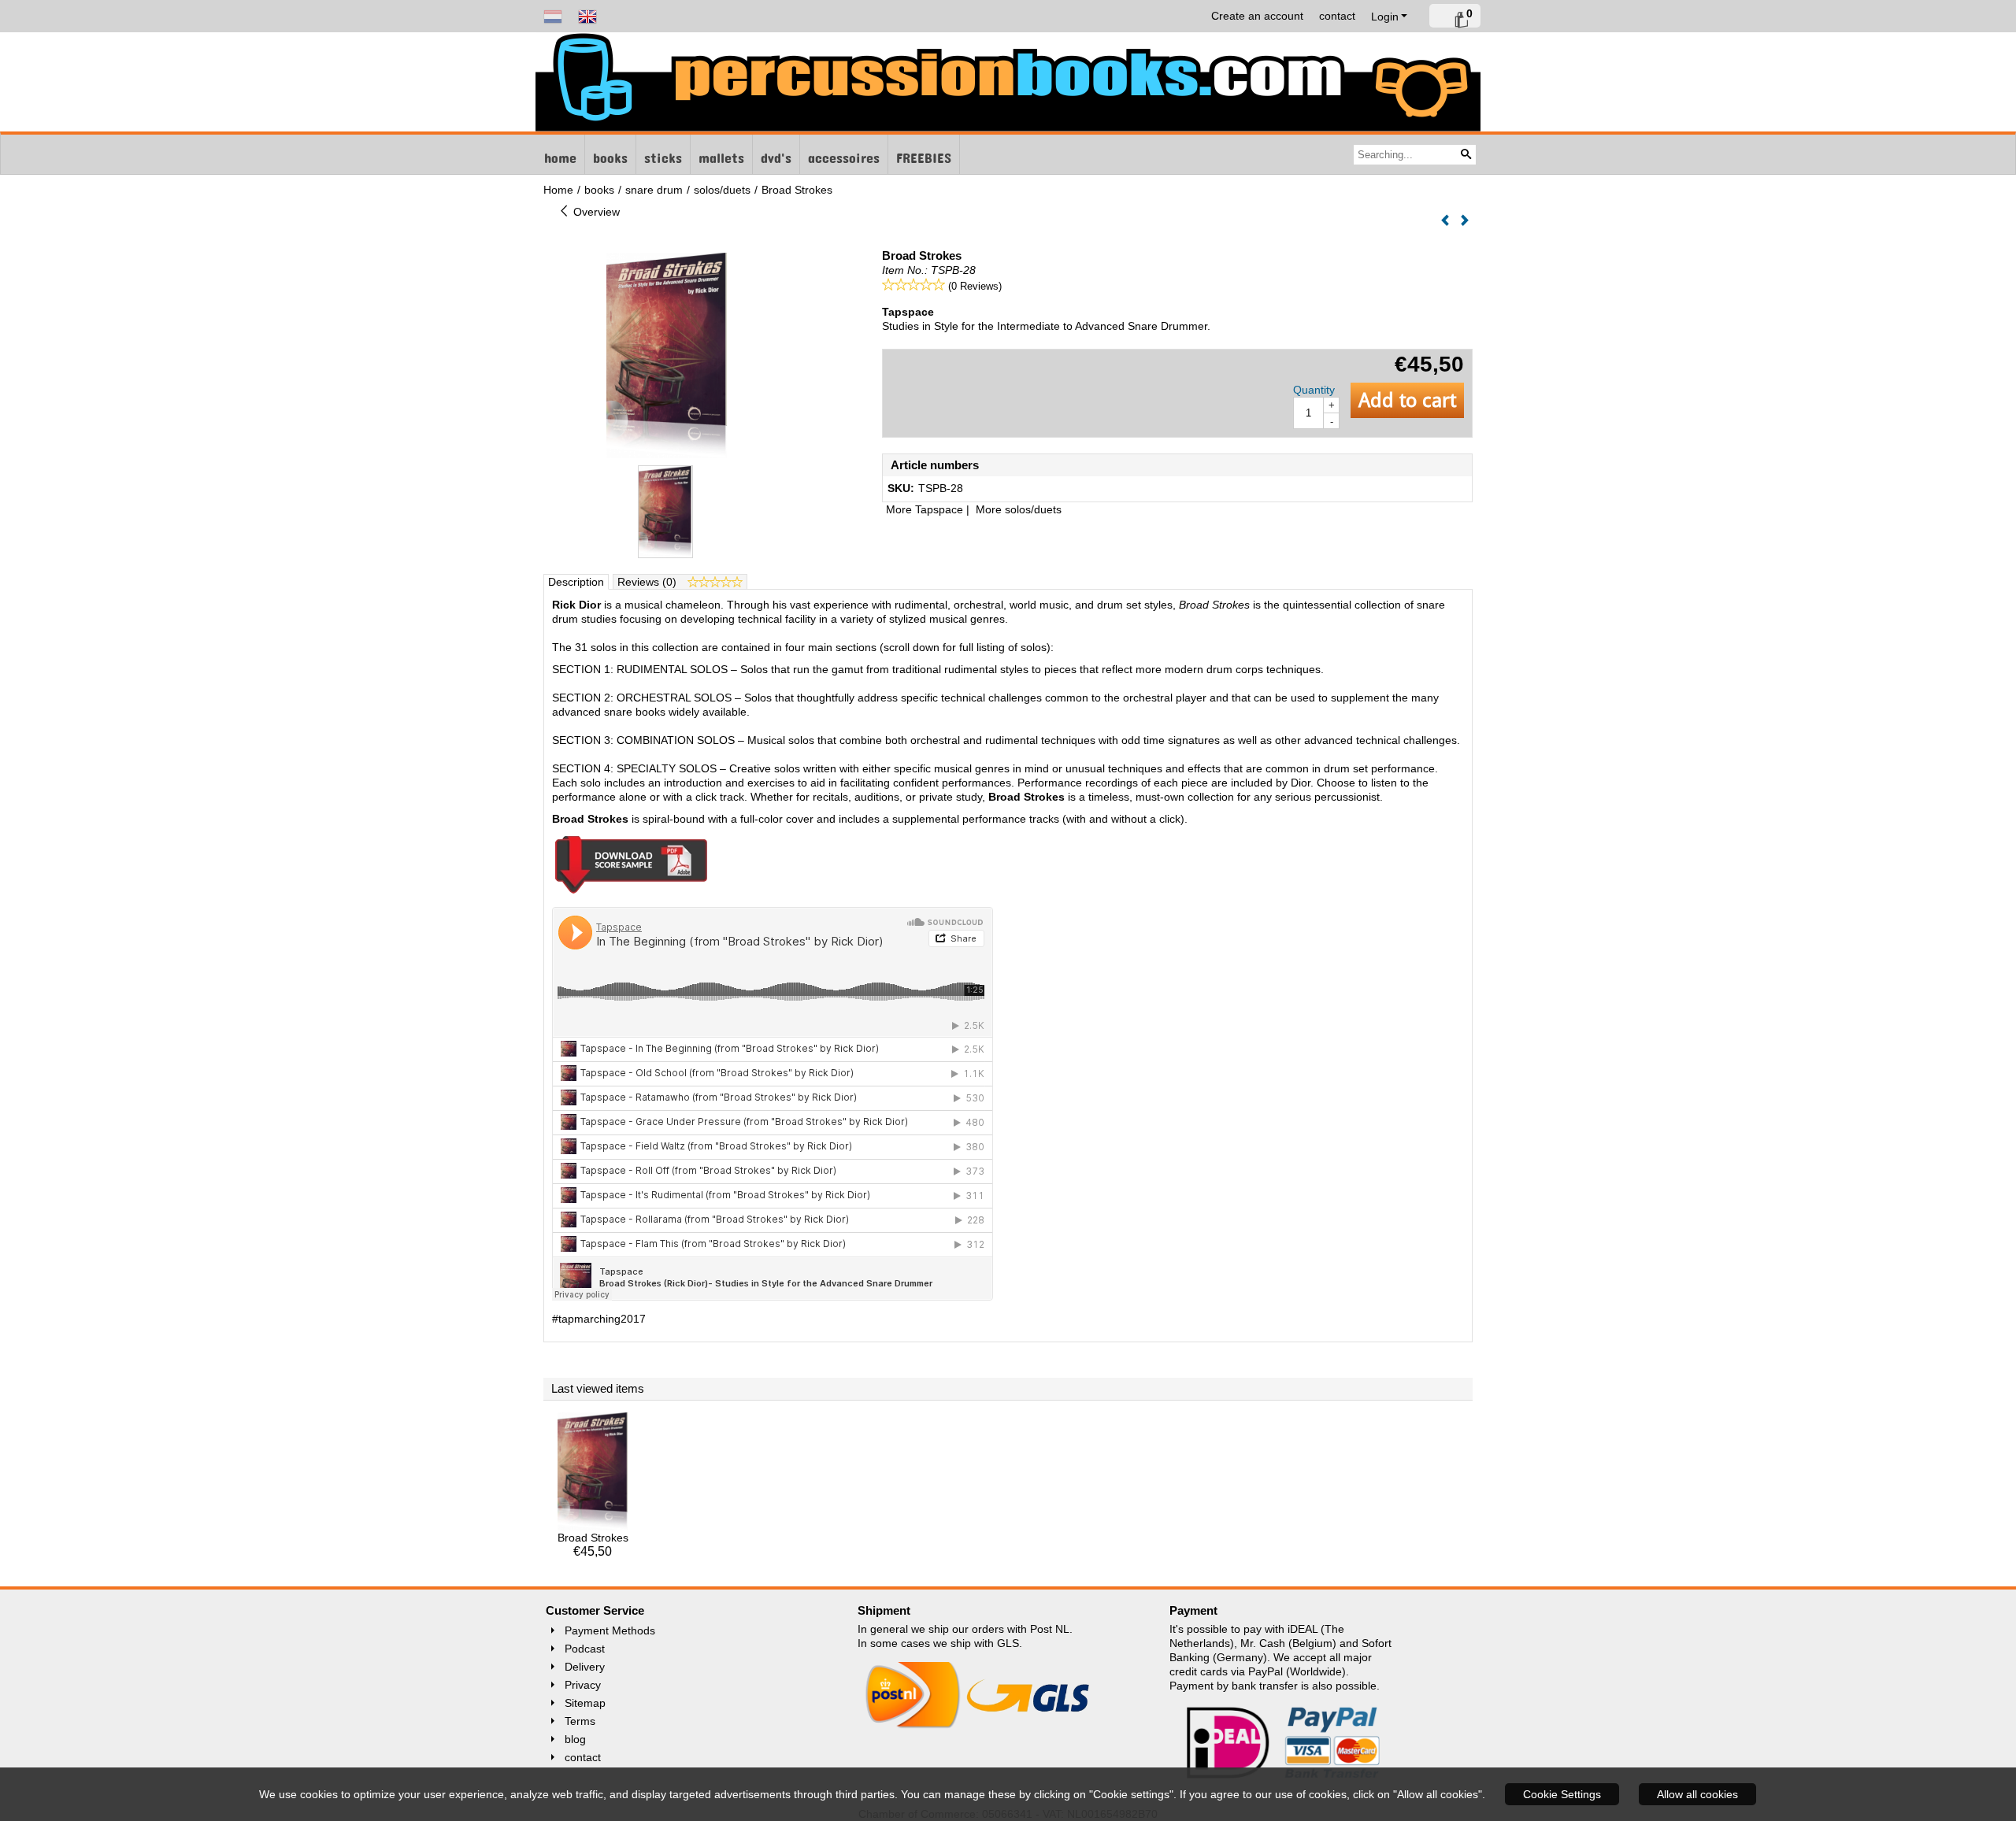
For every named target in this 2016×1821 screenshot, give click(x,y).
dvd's (776, 154)
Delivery (585, 1667)
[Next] (1465, 221)
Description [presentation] (576, 582)
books (610, 154)
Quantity (1314, 390)
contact (1337, 16)
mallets (721, 154)
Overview (595, 212)
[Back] (1445, 221)
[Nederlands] (553, 16)
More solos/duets (1019, 509)
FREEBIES (924, 154)
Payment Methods (610, 1630)
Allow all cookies (1697, 1794)
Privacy (583, 1685)
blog (575, 1739)
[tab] (576, 582)
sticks (663, 154)
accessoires (844, 154)
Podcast (585, 1649)
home (560, 154)
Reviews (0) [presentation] (649, 582)
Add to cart (1407, 400)
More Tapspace (925, 509)
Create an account (1257, 16)
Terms (580, 1721)
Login (1385, 17)
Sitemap (585, 1703)
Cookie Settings (1562, 1794)
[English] (587, 16)
